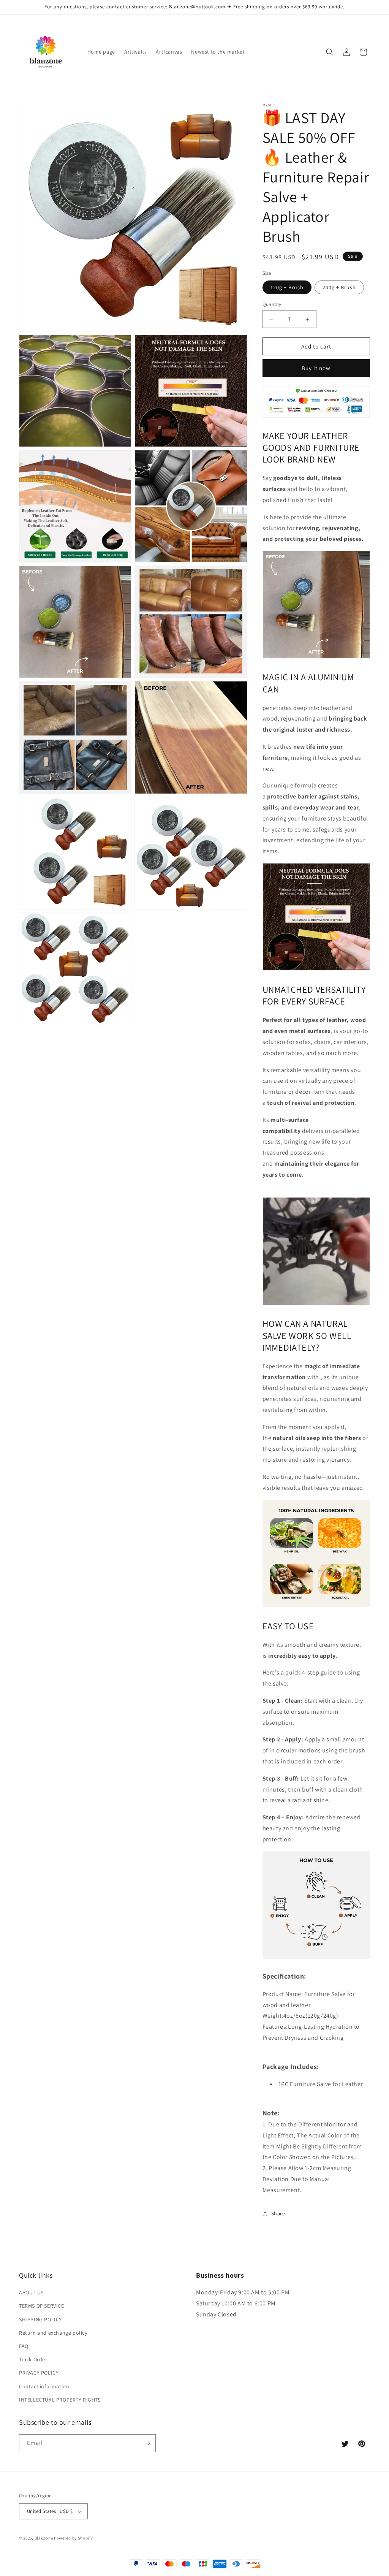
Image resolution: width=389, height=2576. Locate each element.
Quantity (272, 304)
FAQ (24, 2346)
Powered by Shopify (74, 2538)
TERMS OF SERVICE (42, 2306)
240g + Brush (339, 287)
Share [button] (278, 2213)
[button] (330, 52)
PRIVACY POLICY (39, 2373)
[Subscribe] (147, 2443)
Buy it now (316, 368)
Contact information (44, 2386)
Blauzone (44, 2538)
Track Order (33, 2359)
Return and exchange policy (53, 2333)
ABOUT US (31, 2292)
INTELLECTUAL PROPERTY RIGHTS (60, 2400)
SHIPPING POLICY (40, 2319)
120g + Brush (287, 287)
